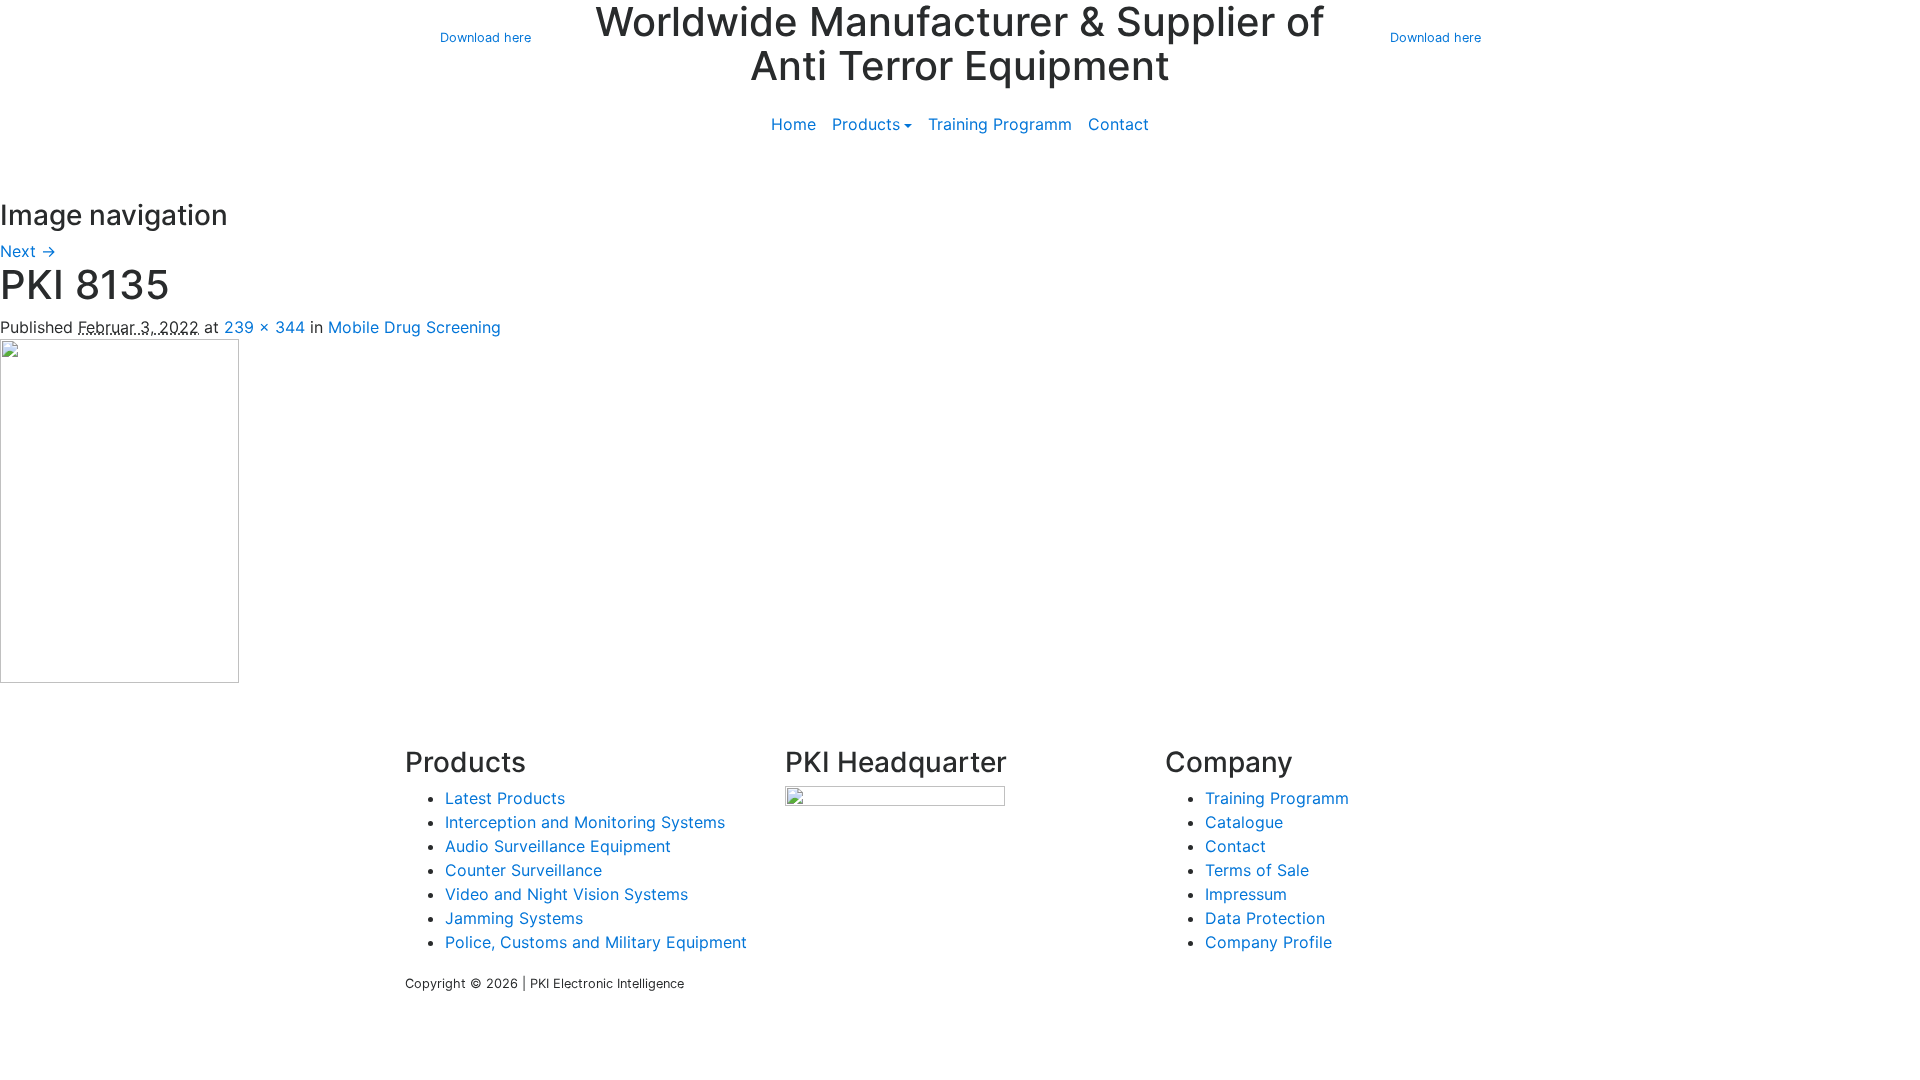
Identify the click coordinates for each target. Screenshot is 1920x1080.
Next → (28, 251)
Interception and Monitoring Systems (585, 822)
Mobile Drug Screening (414, 327)
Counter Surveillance (523, 870)
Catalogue (1244, 822)
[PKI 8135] (119, 509)
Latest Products (505, 798)
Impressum (1246, 894)
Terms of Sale (1257, 870)
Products (866, 124)
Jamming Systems (514, 918)
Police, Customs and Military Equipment (596, 942)
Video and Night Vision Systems (566, 894)
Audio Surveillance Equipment (558, 846)
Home (793, 124)
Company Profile (1268, 942)
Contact (1118, 124)
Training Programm (1000, 124)
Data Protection (1265, 918)
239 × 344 (264, 327)
